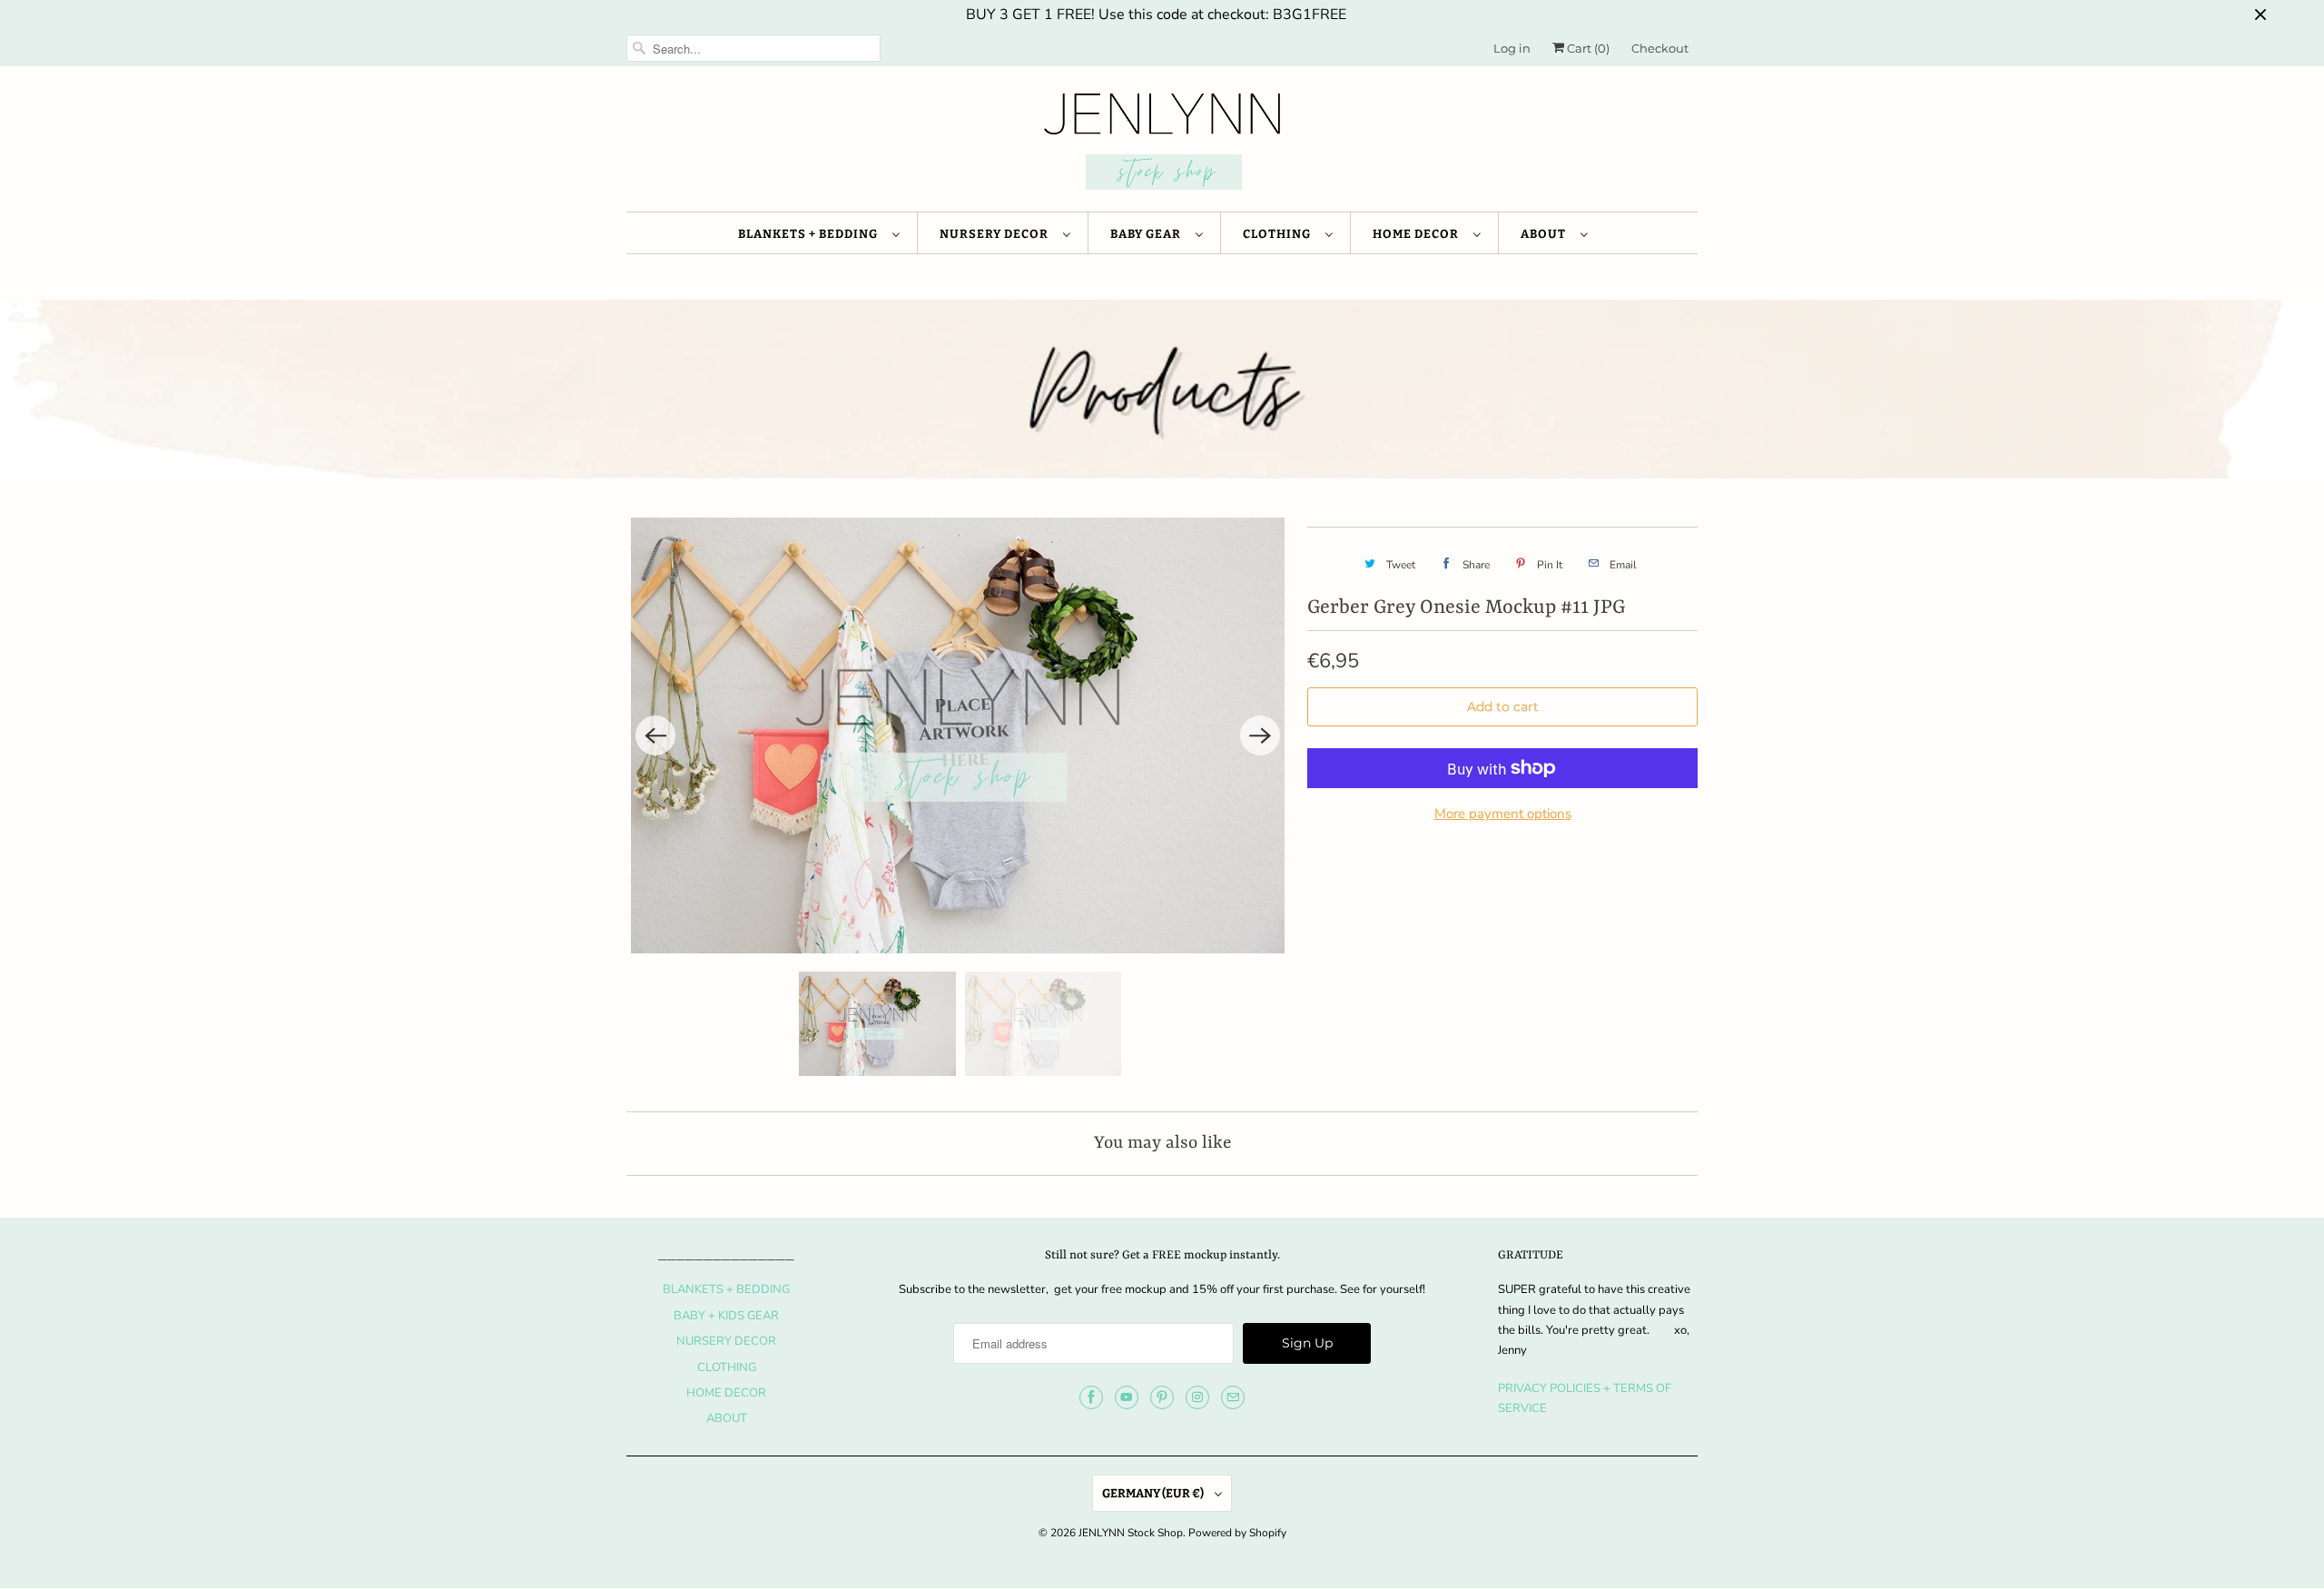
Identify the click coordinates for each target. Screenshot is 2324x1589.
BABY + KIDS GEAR (726, 1316)
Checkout (1660, 48)
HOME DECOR (1418, 234)
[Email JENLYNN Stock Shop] (1233, 1397)
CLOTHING (1280, 234)
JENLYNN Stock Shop (1131, 1533)
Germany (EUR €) (1154, 1493)
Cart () (1587, 48)
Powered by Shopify (1237, 1533)
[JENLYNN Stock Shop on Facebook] (1091, 1397)
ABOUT (1546, 234)
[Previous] (655, 735)
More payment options (1503, 814)
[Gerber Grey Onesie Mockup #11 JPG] (958, 735)
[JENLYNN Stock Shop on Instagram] (1197, 1397)
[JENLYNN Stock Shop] (1162, 143)
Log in (1512, 48)
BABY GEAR (1148, 234)
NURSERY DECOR (997, 234)
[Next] (1260, 735)
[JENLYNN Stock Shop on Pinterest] (1162, 1397)
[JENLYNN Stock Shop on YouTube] (1127, 1397)
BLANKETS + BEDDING (811, 234)
